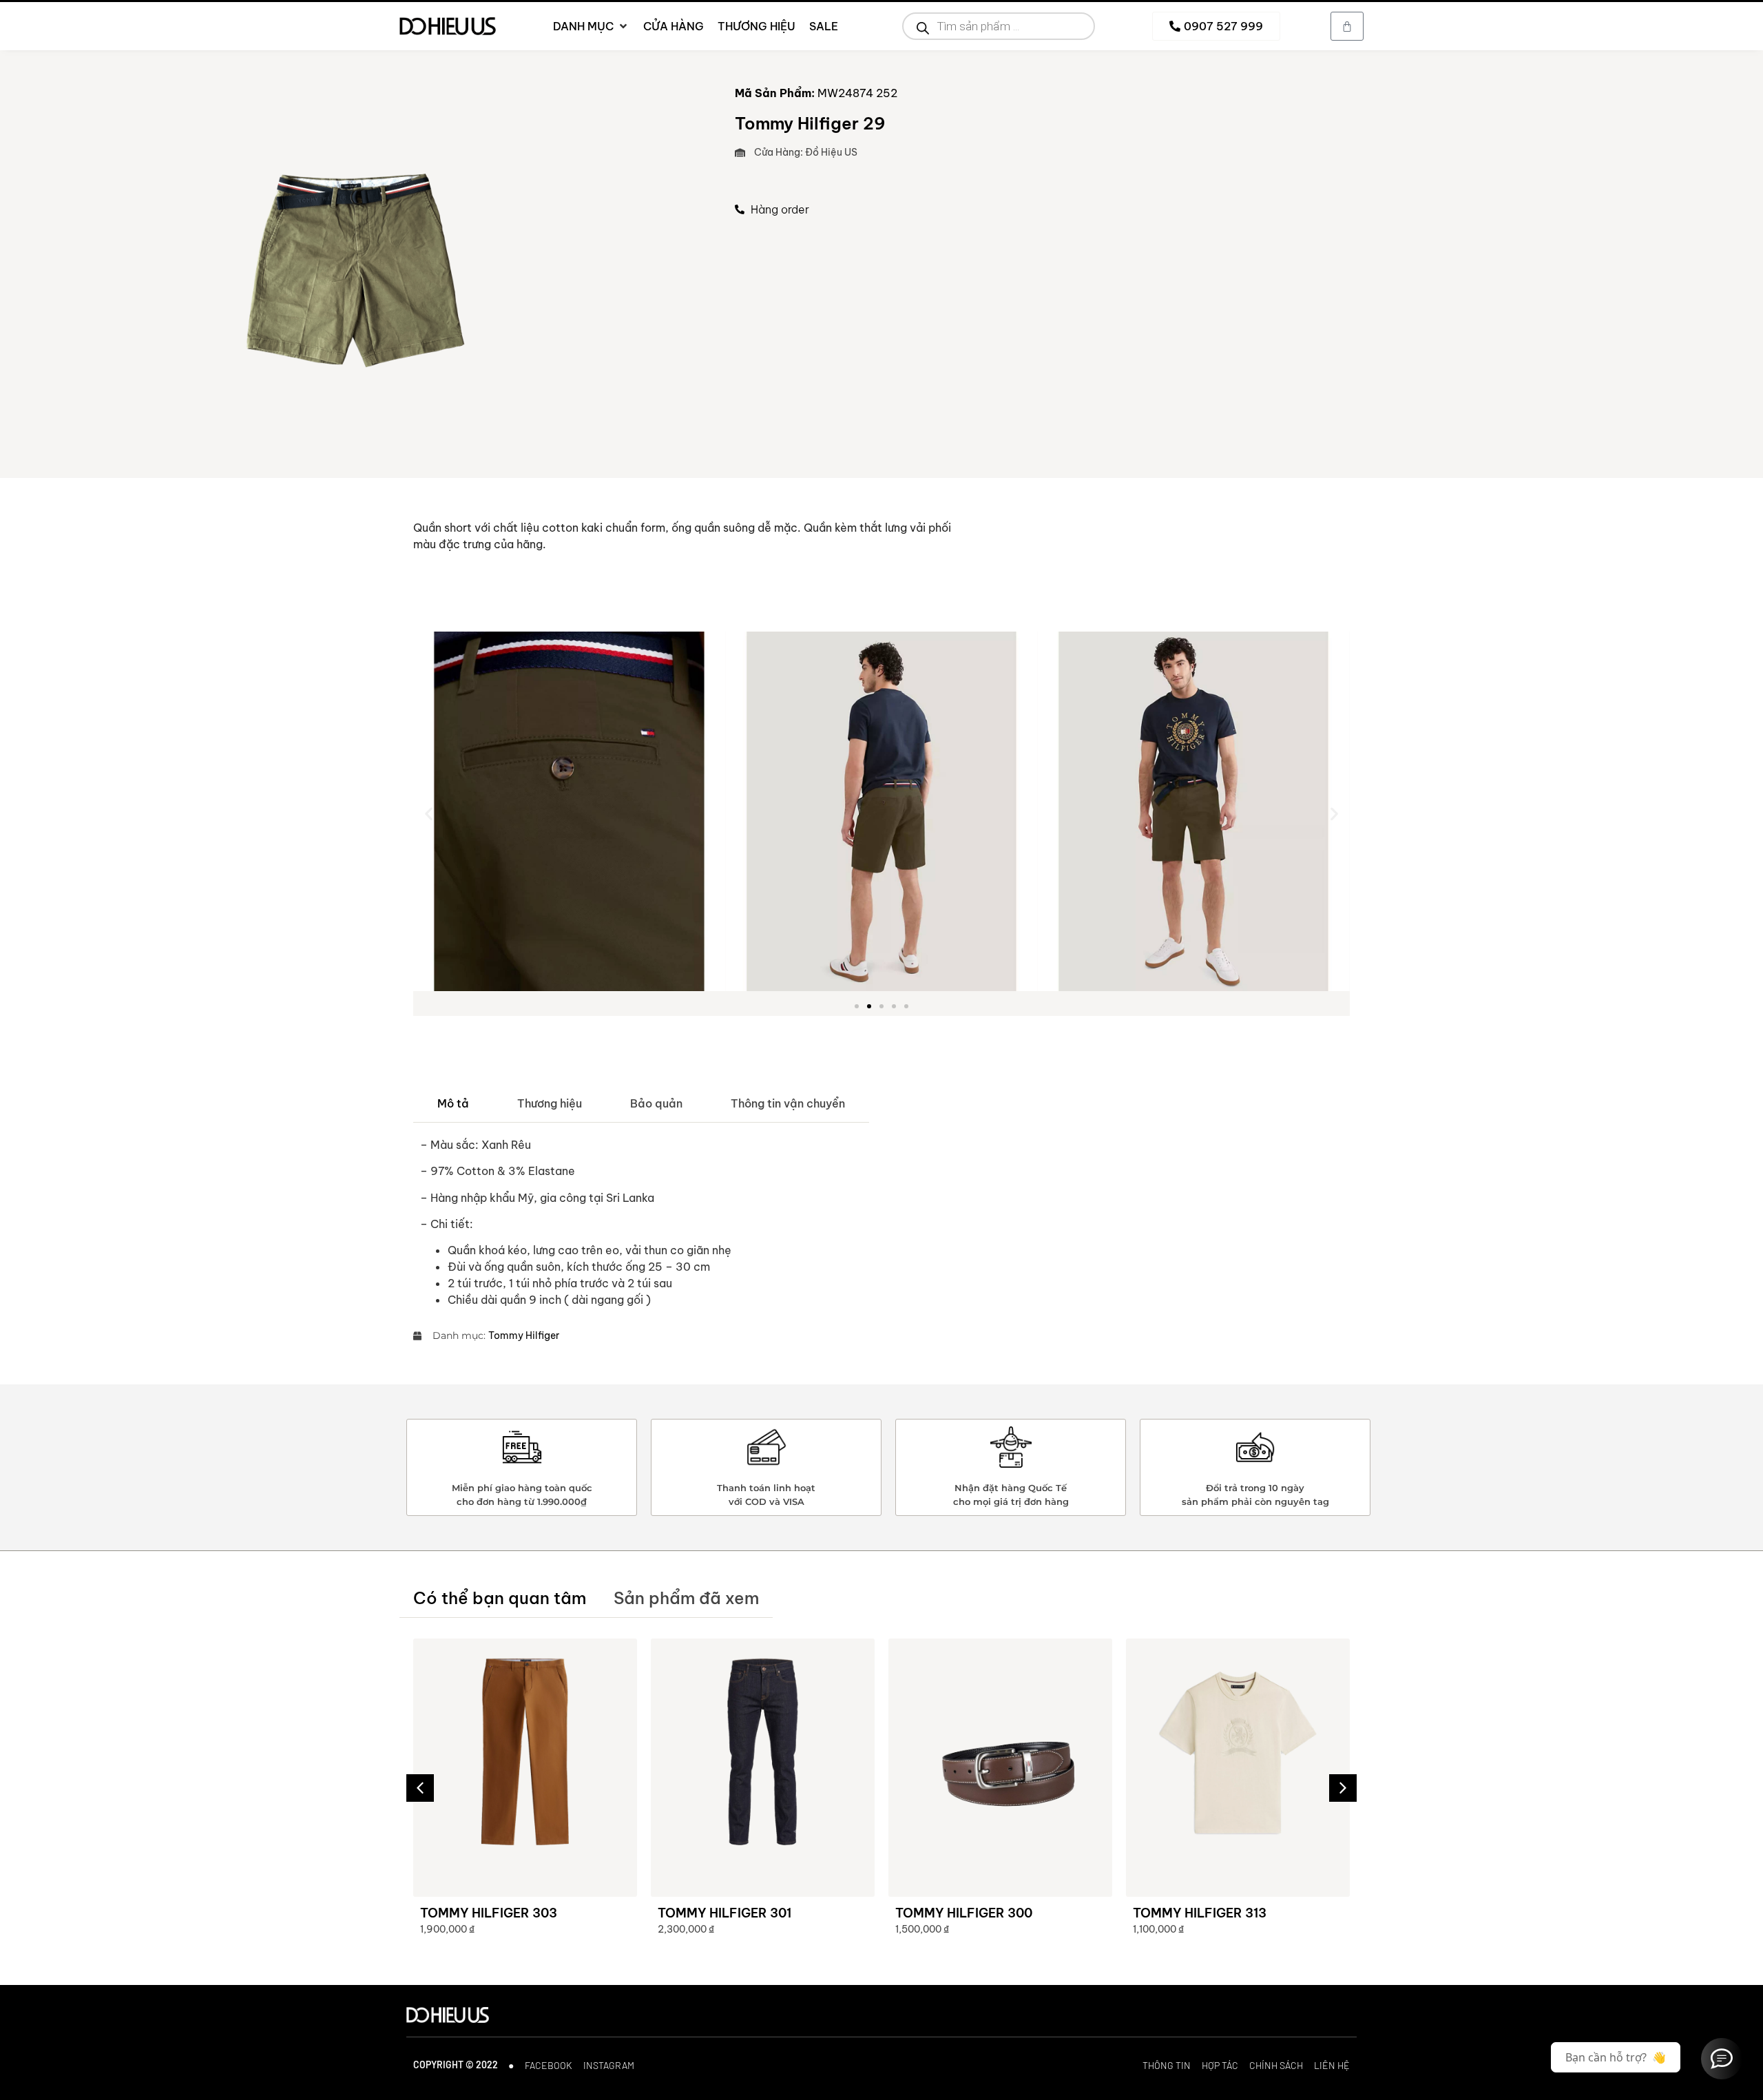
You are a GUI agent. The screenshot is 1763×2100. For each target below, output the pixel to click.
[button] (429, 813)
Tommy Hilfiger (524, 1335)
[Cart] (1347, 26)
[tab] (453, 1104)
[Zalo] (1722, 2059)
